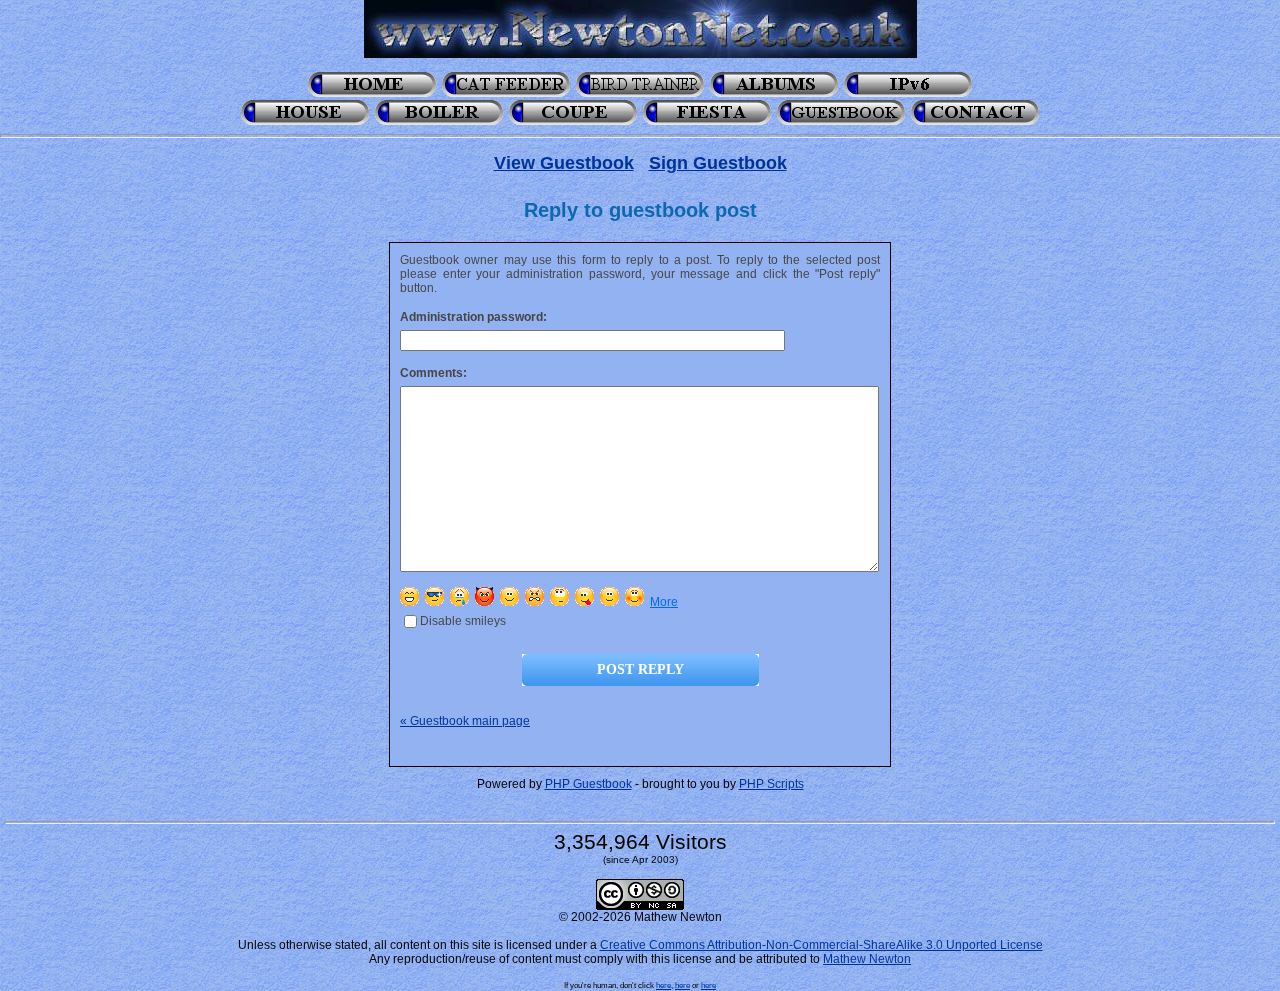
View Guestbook (564, 163)
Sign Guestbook (718, 163)
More (664, 602)
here (663, 985)
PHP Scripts (771, 784)
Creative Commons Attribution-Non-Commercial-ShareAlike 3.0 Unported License (821, 945)
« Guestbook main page (465, 721)
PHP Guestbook (588, 784)
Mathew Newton (867, 959)
